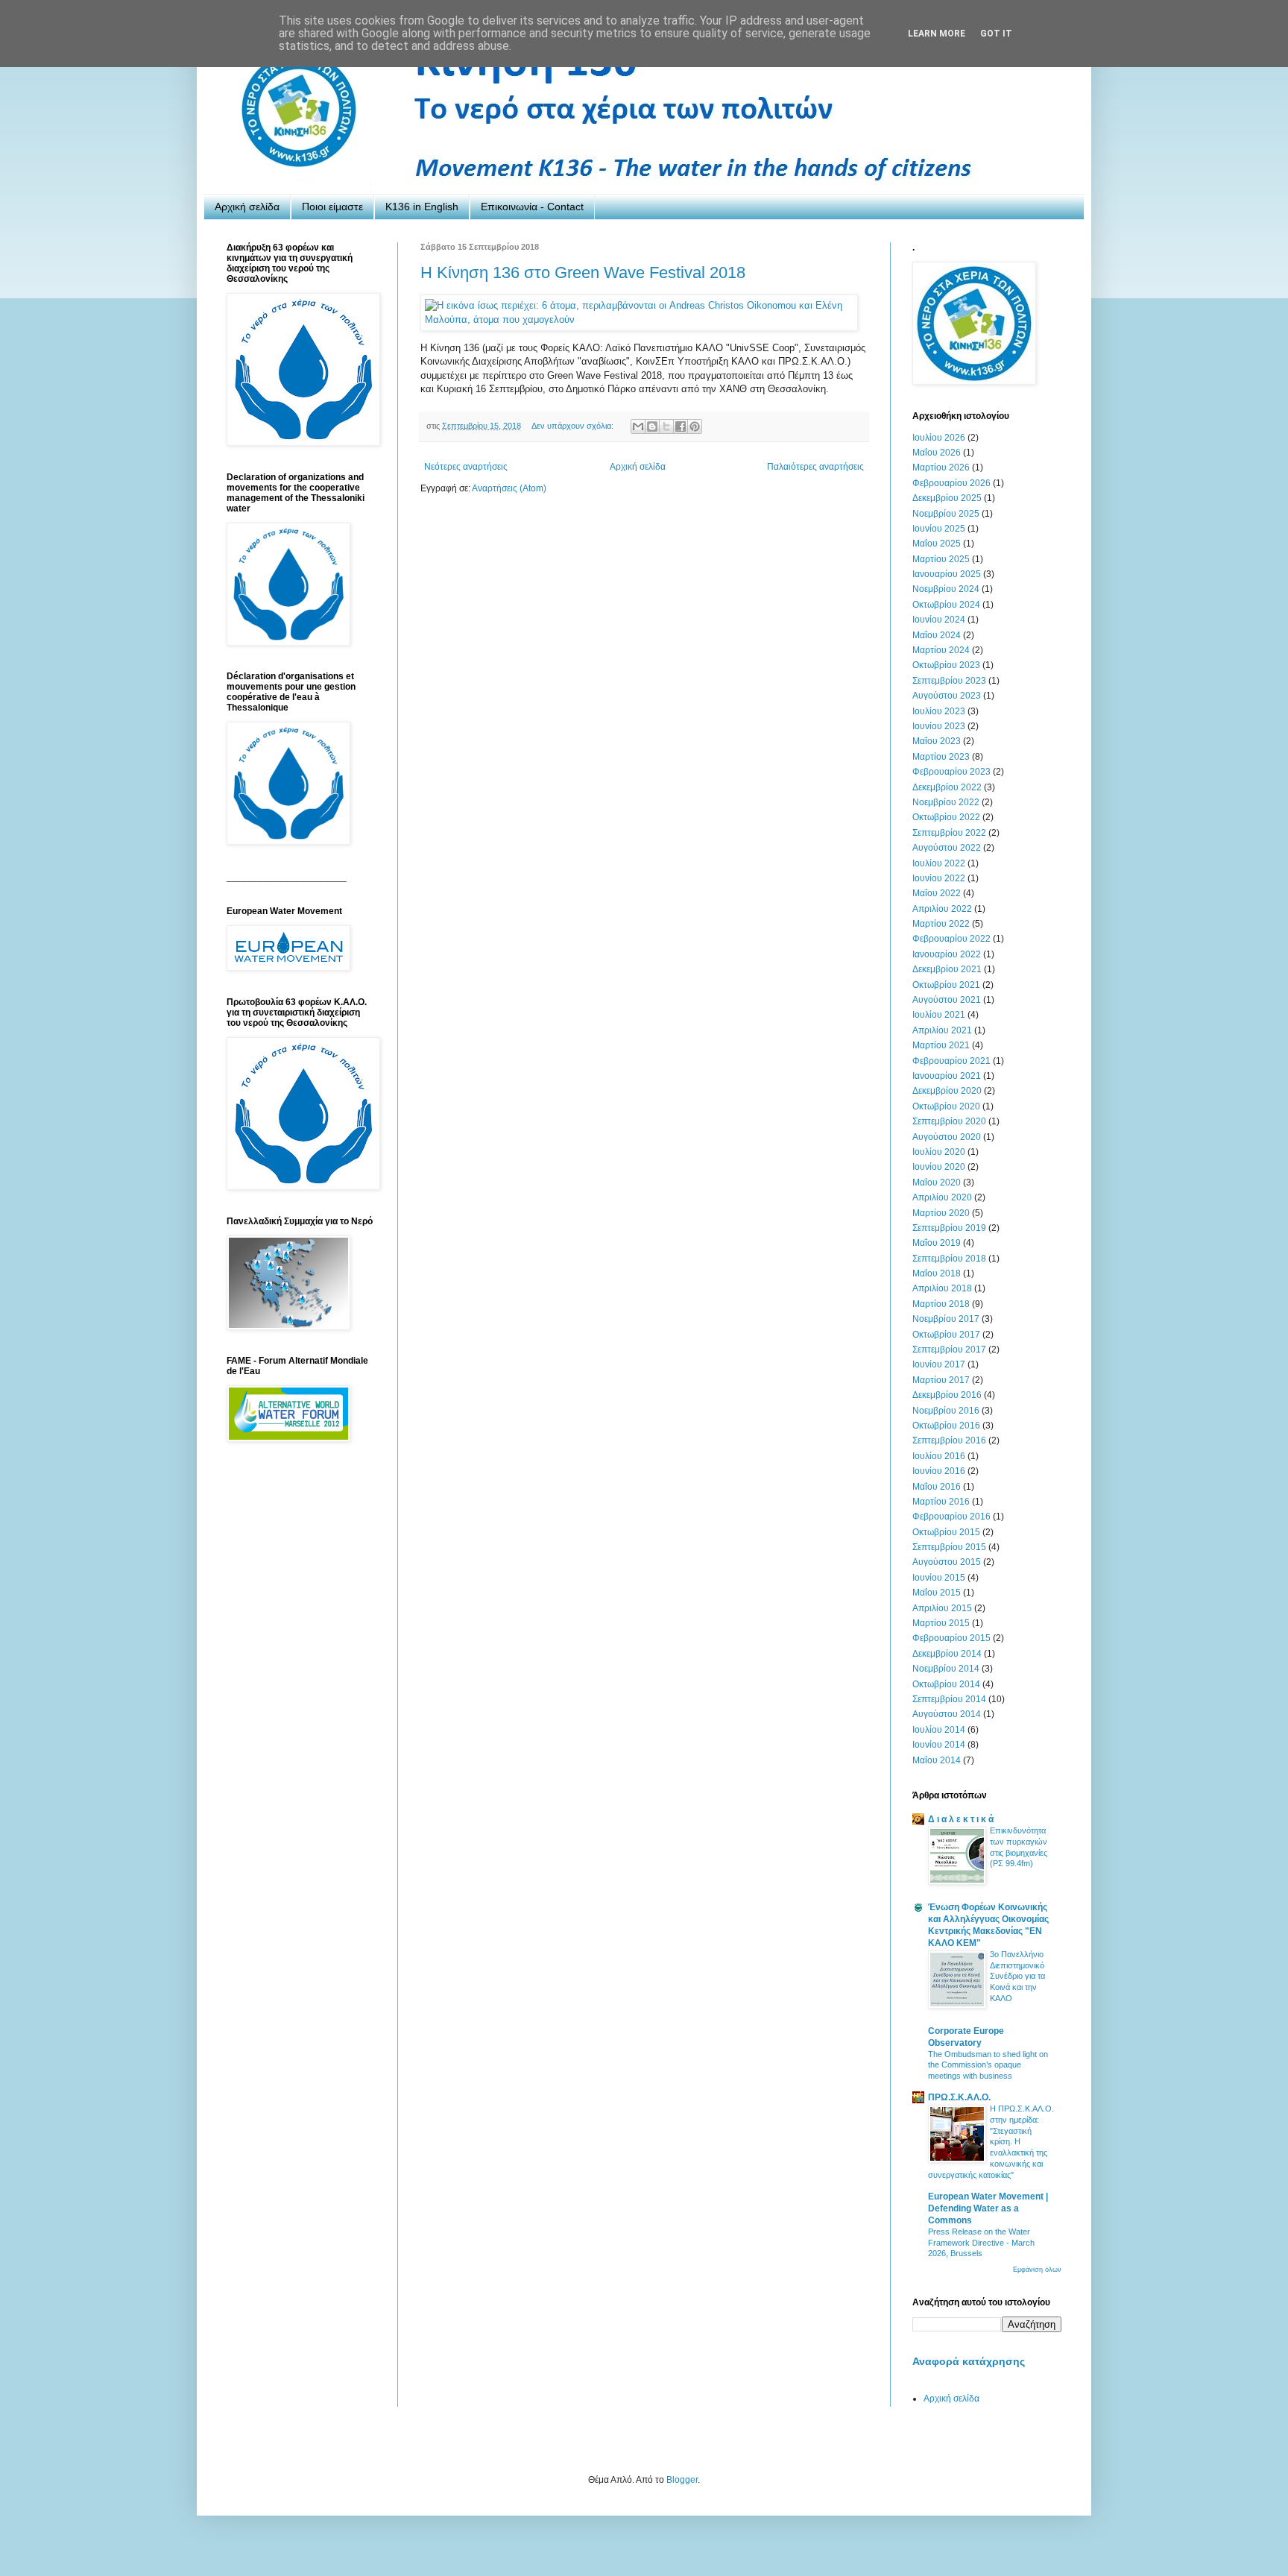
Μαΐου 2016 (937, 1487)
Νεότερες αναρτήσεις (466, 467)
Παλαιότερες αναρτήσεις (815, 467)
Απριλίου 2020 (942, 1197)
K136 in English (422, 207)
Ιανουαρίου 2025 (947, 574)
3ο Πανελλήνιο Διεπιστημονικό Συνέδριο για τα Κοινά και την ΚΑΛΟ (1017, 1976)
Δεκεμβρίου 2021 (947, 969)
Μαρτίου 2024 (941, 650)
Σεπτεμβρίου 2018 (949, 1259)
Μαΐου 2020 (937, 1182)
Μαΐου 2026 (937, 453)
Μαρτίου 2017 (941, 1380)
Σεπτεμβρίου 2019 (949, 1228)
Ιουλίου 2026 (939, 438)
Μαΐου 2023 (937, 741)
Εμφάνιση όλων (1037, 2270)
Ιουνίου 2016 (939, 1471)
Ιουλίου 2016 (939, 1456)
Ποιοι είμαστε (332, 207)
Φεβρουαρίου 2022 (951, 939)
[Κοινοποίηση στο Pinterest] (695, 426)
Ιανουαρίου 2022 (947, 954)
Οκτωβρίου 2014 (946, 1684)
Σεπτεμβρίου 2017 (949, 1350)
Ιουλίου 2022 (939, 863)
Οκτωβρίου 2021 (946, 985)
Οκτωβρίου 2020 (946, 1106)
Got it (996, 34)
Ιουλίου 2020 (939, 1152)
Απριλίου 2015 (942, 1608)
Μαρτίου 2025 (941, 559)
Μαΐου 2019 (937, 1243)
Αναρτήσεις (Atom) (509, 488)
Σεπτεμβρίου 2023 (949, 681)
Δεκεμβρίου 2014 (947, 1654)
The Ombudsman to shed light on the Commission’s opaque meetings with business (988, 2065)
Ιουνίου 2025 (939, 529)
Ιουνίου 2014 (939, 1745)
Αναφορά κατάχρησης (969, 2361)
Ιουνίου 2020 (939, 1167)
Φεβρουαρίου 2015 (951, 1638)
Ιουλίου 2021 (939, 1015)
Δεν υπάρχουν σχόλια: (574, 426)
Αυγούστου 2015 (947, 1562)
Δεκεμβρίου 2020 (947, 1091)
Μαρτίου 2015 (941, 1623)
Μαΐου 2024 (937, 635)
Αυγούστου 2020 (947, 1137)
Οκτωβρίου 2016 (946, 1426)
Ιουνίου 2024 (939, 620)
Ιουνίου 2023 (939, 726)
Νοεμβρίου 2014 (946, 1669)
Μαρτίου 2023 (941, 757)
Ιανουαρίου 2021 (947, 1076)
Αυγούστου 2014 (947, 1714)
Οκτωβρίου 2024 (946, 605)
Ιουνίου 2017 (939, 1364)
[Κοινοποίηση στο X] (666, 426)
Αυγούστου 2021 (947, 1000)
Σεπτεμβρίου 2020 (949, 1121)
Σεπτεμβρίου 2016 (949, 1440)
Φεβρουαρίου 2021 (951, 1061)
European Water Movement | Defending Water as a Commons (988, 2208)
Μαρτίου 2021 (941, 1045)
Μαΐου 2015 (937, 1593)
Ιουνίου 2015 (939, 1578)
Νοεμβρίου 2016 (946, 1411)
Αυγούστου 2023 (947, 696)
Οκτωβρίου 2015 (946, 1532)
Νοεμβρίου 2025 (946, 514)
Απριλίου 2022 (942, 909)
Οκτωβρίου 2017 (946, 1335)
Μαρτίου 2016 (941, 1502)
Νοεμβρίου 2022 (946, 802)
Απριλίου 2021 (942, 1030)
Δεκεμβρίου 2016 (947, 1395)
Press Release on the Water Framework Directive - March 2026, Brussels (981, 2243)
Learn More (937, 34)
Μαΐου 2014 (937, 1760)
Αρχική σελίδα (247, 207)
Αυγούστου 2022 (947, 848)
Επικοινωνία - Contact (532, 207)
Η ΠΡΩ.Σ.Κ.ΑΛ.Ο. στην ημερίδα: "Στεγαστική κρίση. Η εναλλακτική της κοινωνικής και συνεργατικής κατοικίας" (991, 2142)
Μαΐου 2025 (937, 544)
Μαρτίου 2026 (941, 467)
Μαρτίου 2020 (941, 1213)
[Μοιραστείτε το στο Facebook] (681, 426)
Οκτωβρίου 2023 (946, 665)
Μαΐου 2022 (937, 893)
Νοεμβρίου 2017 (946, 1319)
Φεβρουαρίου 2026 (951, 483)
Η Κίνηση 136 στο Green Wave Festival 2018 (583, 273)
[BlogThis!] (652, 426)
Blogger (682, 2480)
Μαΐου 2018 (937, 1273)
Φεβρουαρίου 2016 (951, 1517)
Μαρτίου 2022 (941, 924)
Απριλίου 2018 (942, 1288)
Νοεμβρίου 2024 (946, 589)
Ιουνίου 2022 (939, 878)
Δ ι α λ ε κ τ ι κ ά (961, 1819)
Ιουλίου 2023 (939, 711)
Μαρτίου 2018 (941, 1304)
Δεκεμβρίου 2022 (947, 787)
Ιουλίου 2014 (939, 1730)
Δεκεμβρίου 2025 (947, 498)
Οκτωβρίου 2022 (946, 817)
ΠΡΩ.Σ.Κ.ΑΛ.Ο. (959, 2097)
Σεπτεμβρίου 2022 (949, 833)
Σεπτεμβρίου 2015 (949, 1547)
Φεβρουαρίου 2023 (951, 772)
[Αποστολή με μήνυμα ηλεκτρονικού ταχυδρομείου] (638, 426)
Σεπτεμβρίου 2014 (949, 1699)
